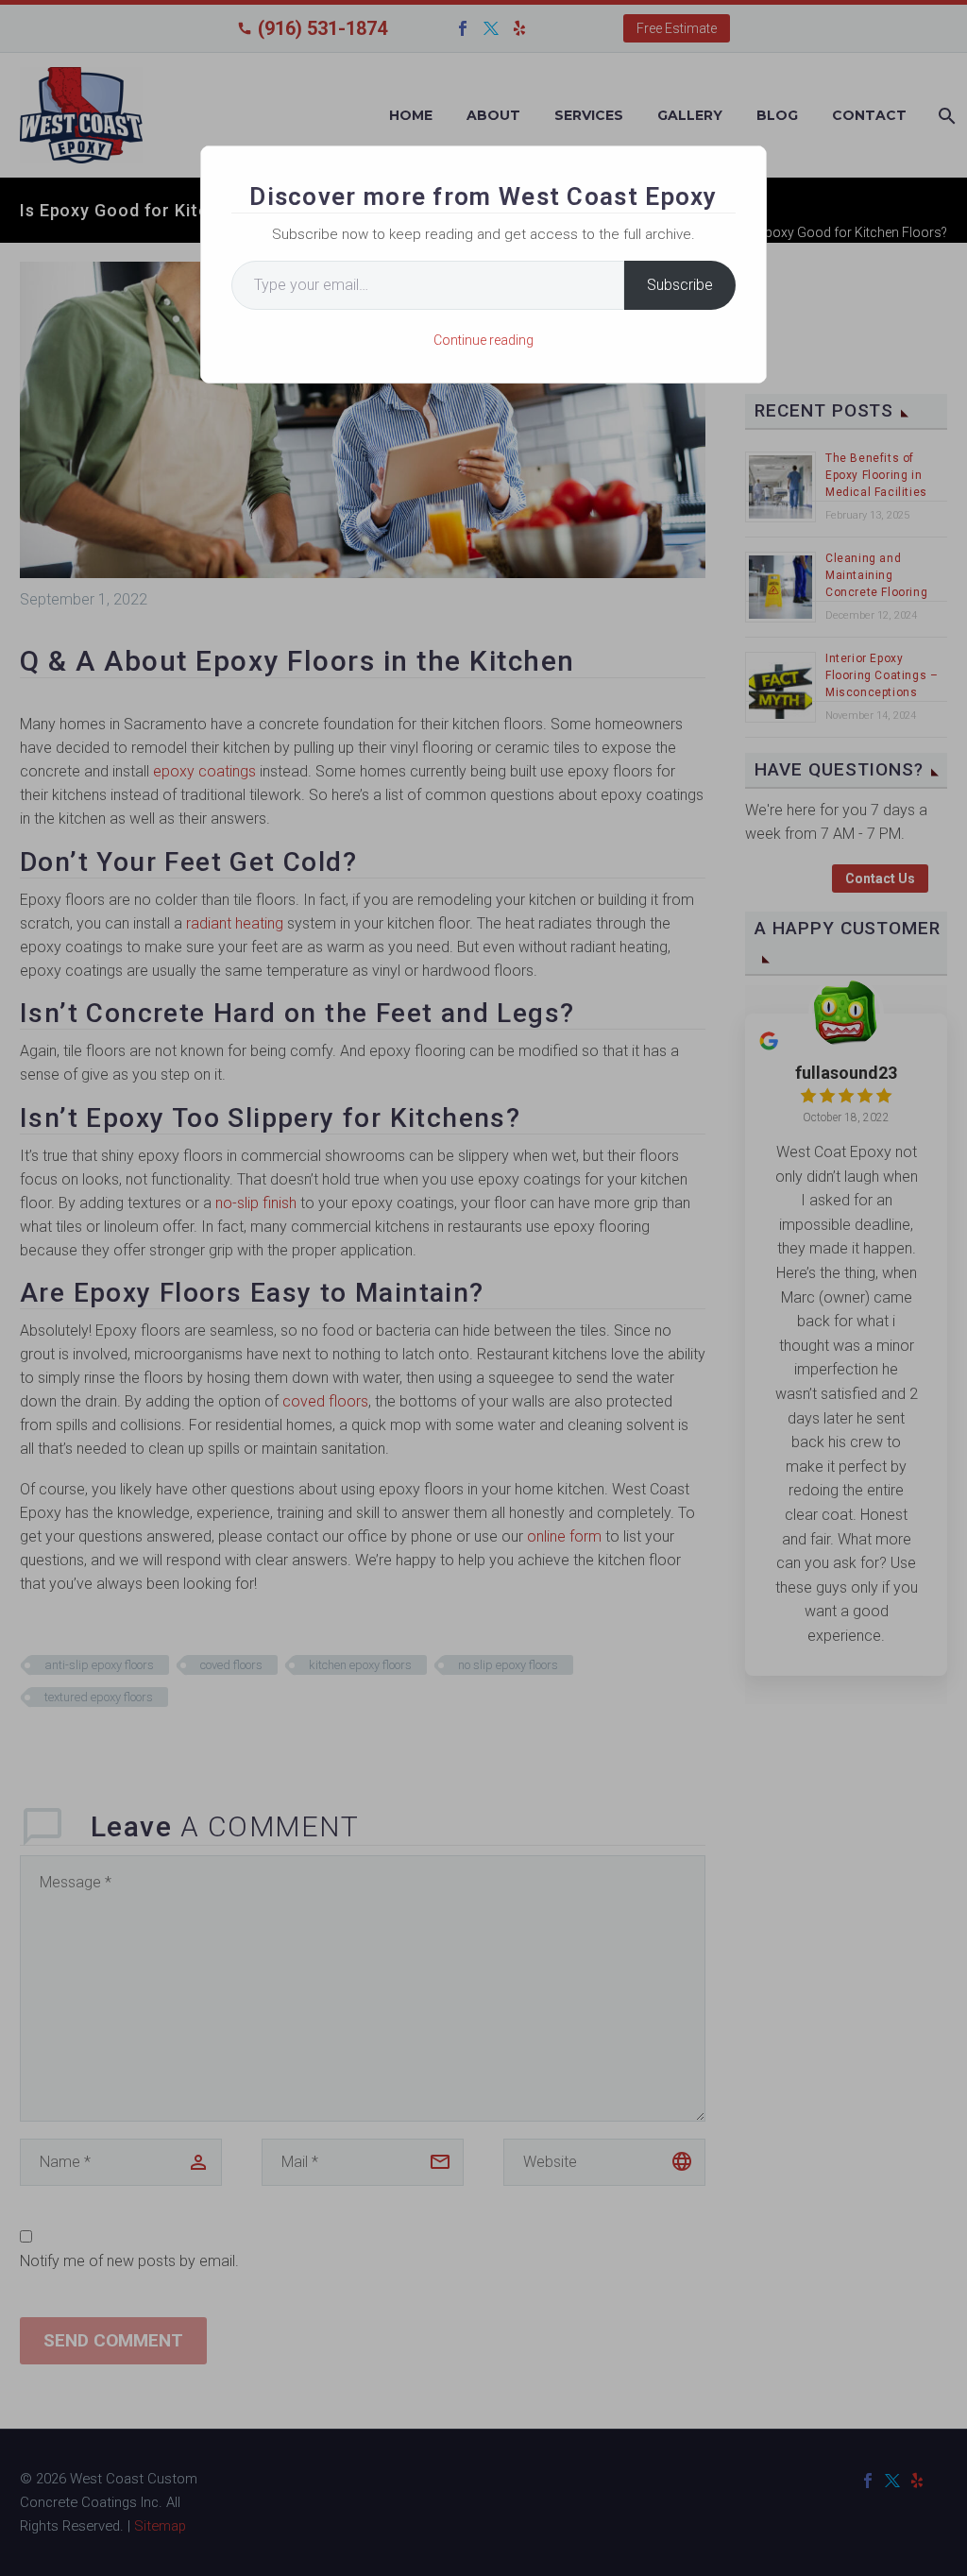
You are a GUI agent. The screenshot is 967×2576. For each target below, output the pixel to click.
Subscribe (680, 285)
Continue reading (483, 340)
